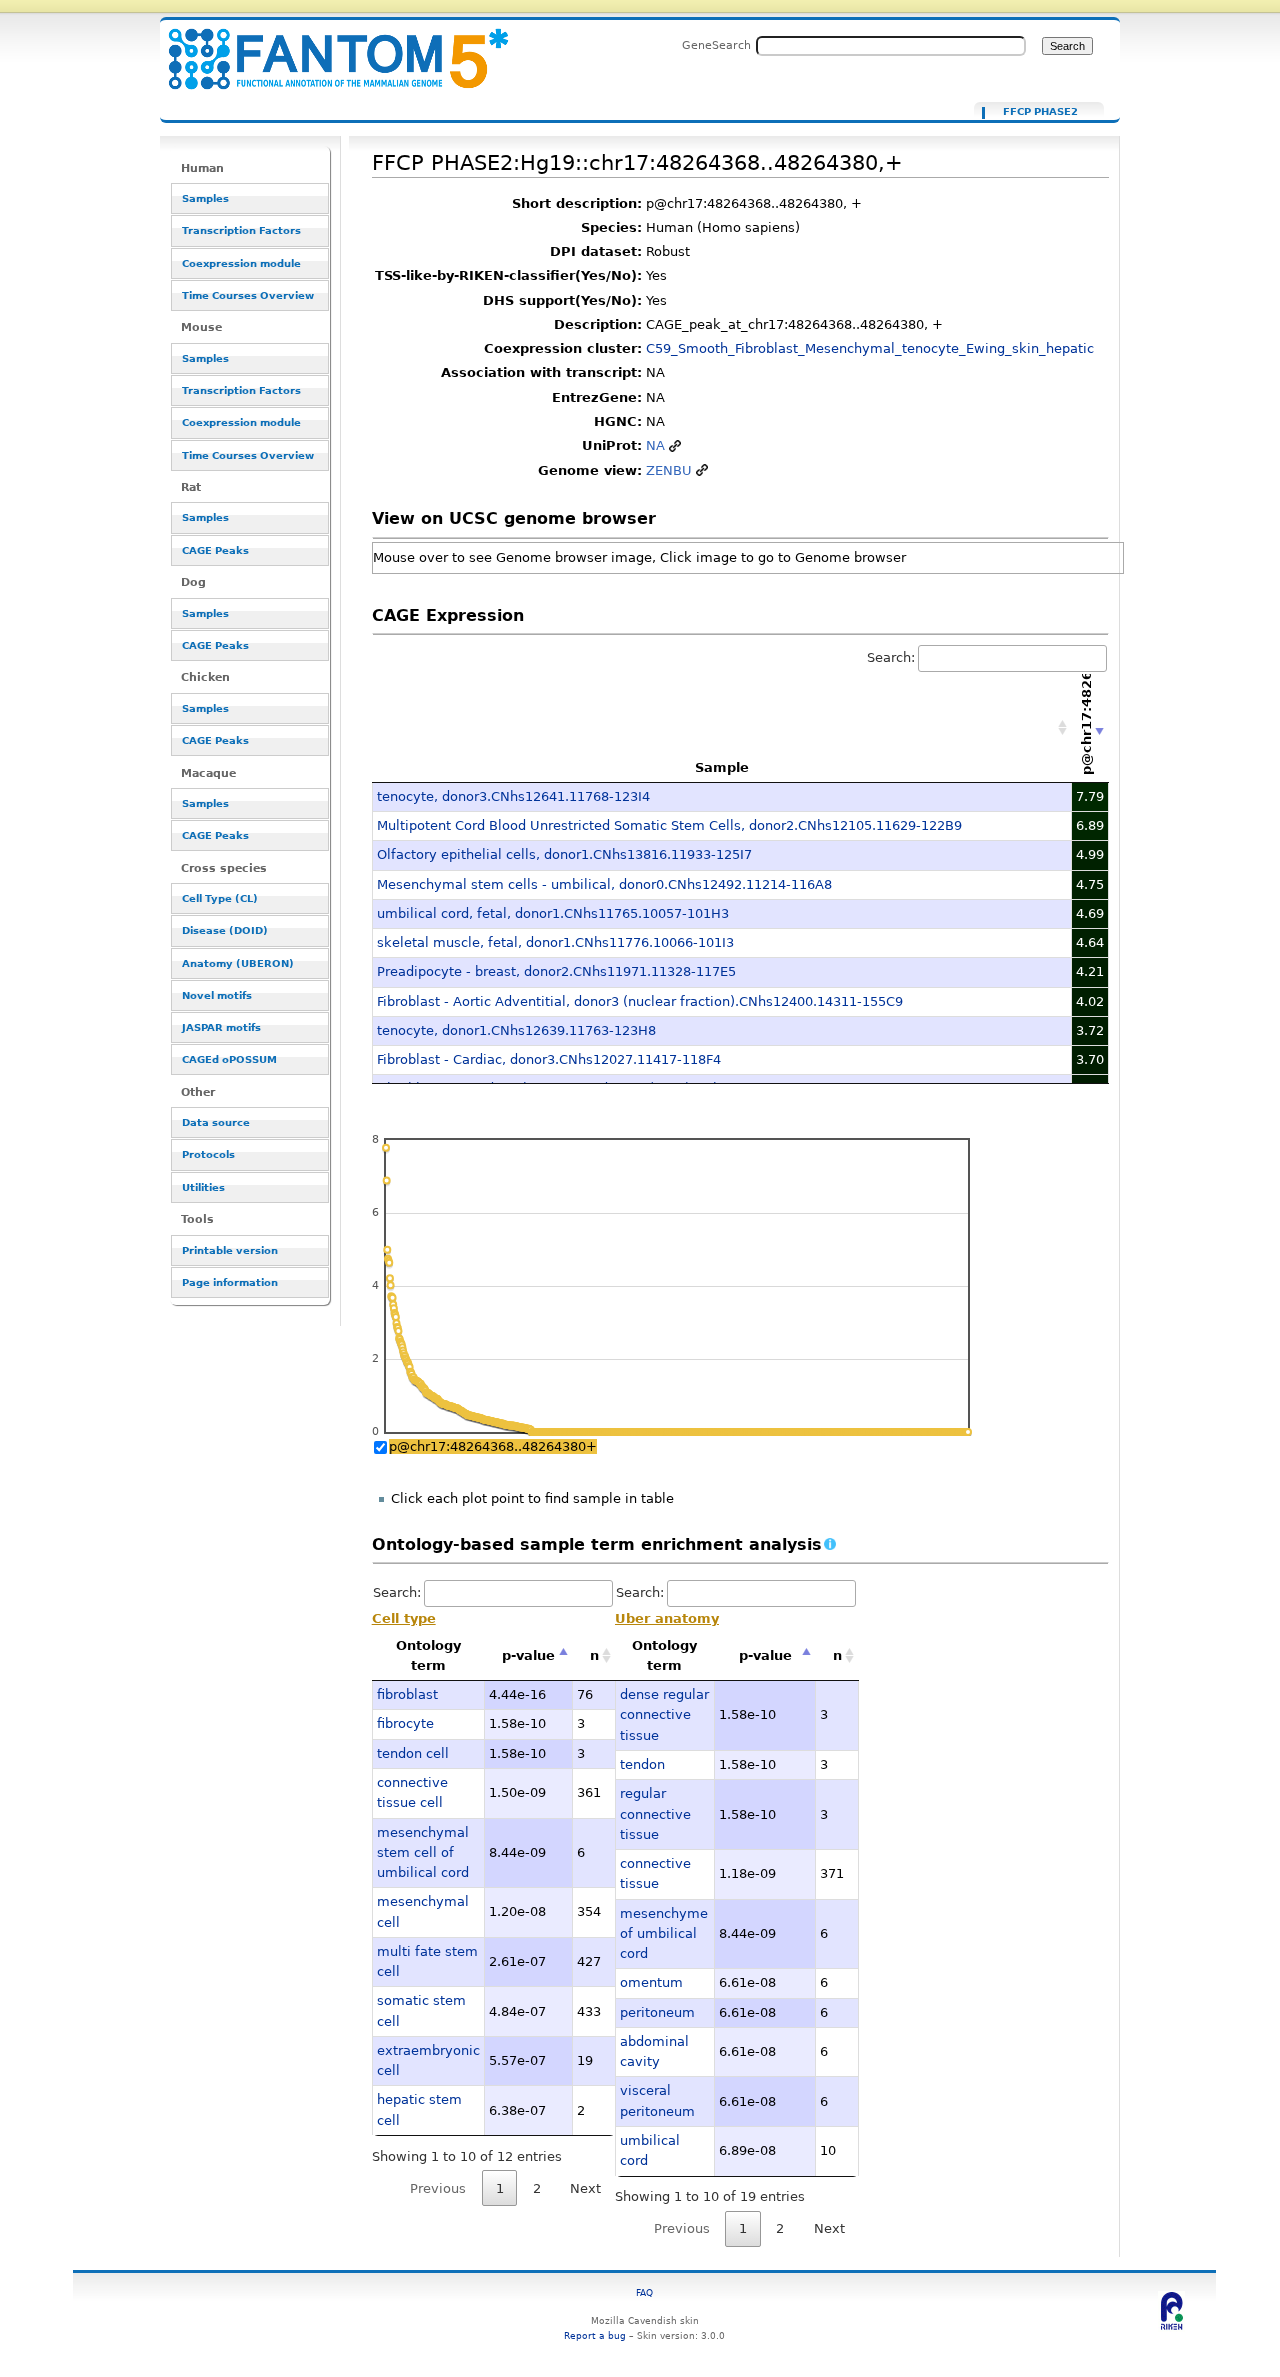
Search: (891, 657)
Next (585, 2188)
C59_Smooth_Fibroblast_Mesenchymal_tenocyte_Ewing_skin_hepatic (870, 348)
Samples (205, 198)
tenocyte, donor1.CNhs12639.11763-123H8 (516, 1030)
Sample (722, 767)
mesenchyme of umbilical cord (664, 1934)
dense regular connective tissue (664, 1715)
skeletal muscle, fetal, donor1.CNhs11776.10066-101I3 (555, 942)
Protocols (208, 1154)
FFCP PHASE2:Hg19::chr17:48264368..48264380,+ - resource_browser (326, 47)
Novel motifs (217, 995)
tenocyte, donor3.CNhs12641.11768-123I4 (513, 796)
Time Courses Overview (248, 295)
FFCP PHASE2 (1040, 112)
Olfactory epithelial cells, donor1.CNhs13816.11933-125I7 (564, 854)
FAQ (644, 2292)
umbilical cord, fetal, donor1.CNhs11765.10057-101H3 (553, 913)
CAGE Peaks (215, 550)
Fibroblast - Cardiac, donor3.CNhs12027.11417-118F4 (549, 1059)
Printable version (230, 1250)
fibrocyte (405, 1723)
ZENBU (669, 470)
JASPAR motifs (221, 1027)
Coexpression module (241, 263)
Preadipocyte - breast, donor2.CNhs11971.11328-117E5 (556, 971)
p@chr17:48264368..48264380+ (493, 1446)
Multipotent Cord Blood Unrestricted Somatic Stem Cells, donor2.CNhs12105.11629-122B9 (669, 825)
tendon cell (413, 1753)
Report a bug (595, 2335)
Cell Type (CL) (220, 898)
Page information (230, 1282)
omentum (651, 1982)
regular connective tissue (655, 1814)
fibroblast (407, 1694)
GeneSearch (716, 45)
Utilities (203, 1187)
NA (655, 445)
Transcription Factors (241, 230)
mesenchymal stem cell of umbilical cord (423, 1853)
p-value (528, 1655)
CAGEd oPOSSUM (229, 1059)
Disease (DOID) (225, 930)
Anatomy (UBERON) (238, 963)
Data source (216, 1122)
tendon (642, 1764)
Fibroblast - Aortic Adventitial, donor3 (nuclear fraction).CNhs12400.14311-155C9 (640, 1001)
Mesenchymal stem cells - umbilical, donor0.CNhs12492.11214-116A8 (604, 884)
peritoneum (657, 2012)
